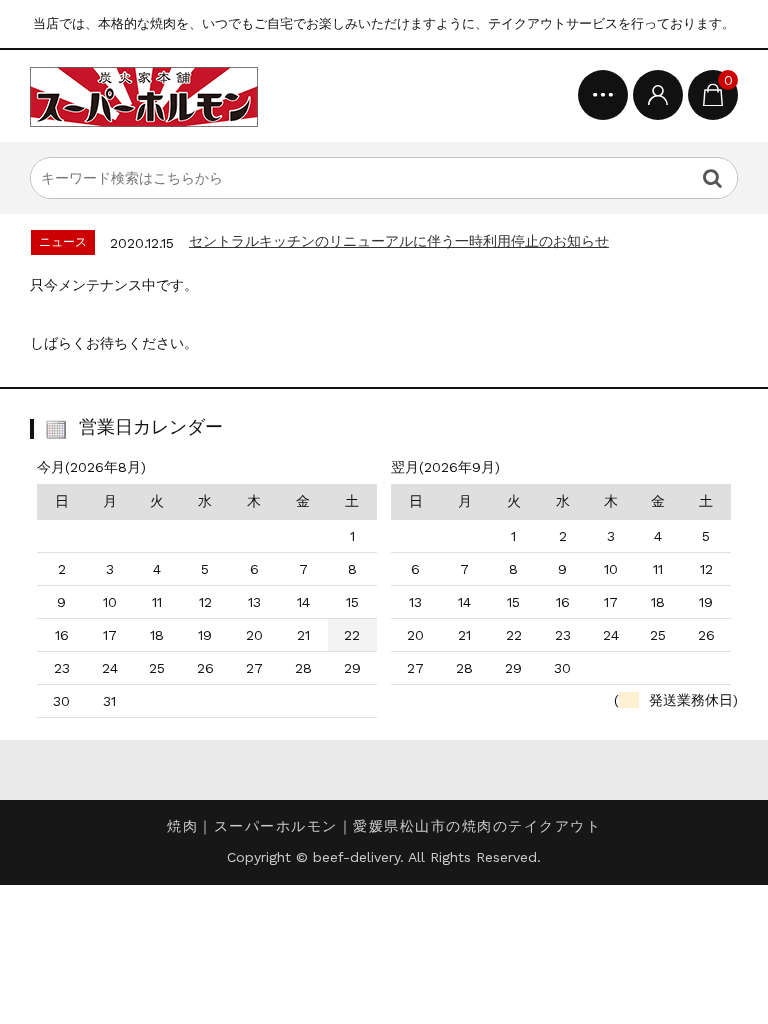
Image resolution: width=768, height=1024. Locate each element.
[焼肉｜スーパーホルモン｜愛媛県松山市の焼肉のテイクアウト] (144, 96)
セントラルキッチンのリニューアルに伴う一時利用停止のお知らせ (399, 241)
